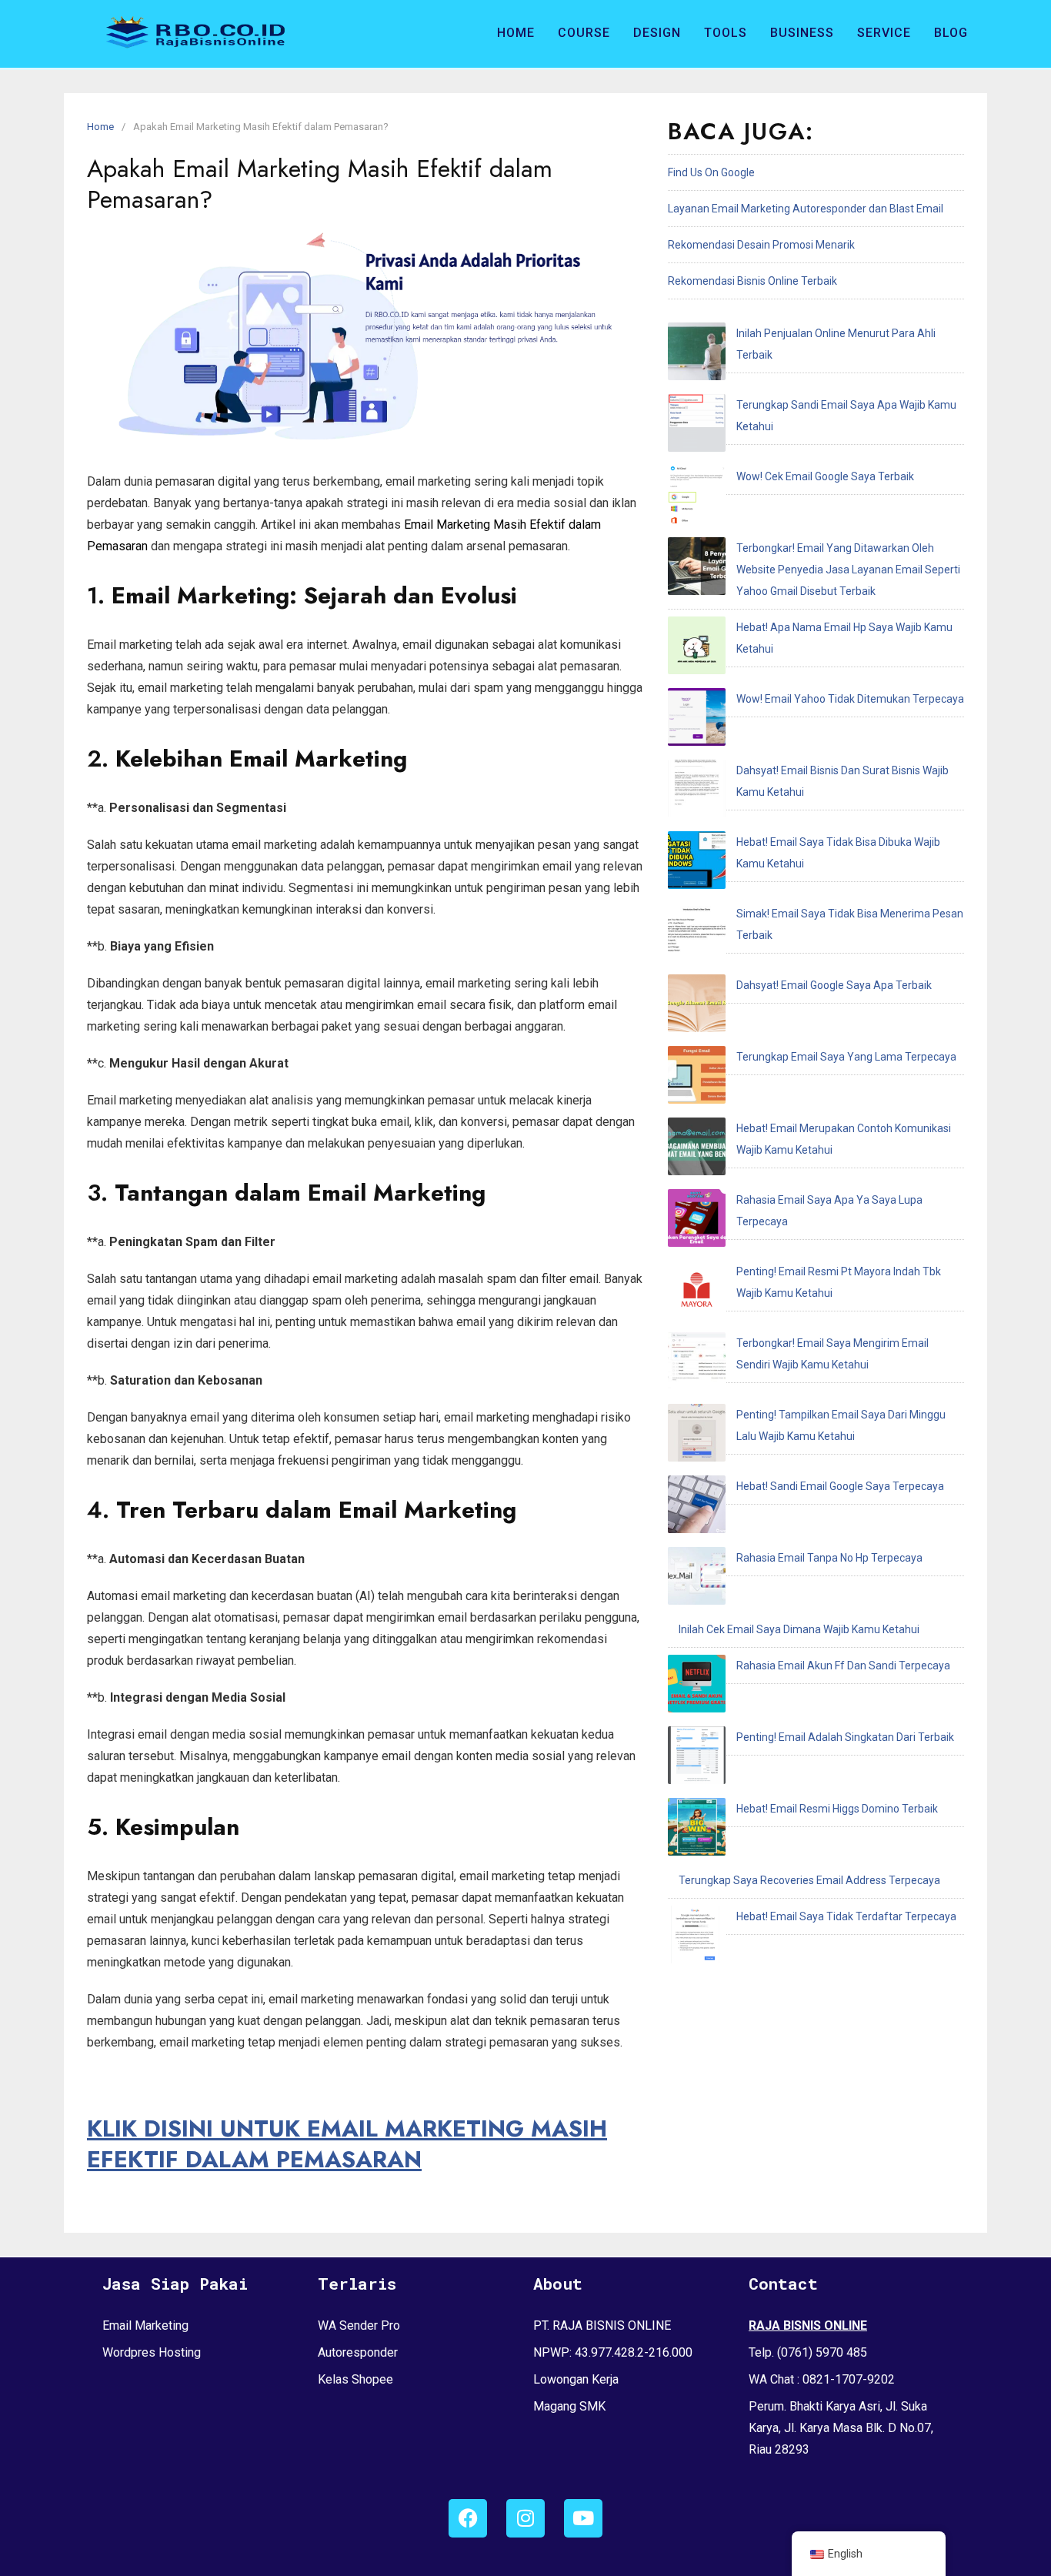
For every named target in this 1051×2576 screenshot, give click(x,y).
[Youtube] (583, 2518)
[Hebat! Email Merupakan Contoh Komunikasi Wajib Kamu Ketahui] (697, 1150)
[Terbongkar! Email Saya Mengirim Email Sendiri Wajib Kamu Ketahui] (697, 1365)
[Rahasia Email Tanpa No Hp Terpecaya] (697, 1579)
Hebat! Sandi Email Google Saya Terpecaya (840, 1486)
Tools (726, 33)
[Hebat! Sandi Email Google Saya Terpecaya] (697, 1508)
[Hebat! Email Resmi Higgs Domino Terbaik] (697, 1830)
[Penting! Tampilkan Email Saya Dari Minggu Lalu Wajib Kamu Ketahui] (697, 1436)
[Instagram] (525, 2518)
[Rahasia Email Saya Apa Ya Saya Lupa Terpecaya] (697, 1221)
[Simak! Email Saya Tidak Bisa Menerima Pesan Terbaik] (697, 935)
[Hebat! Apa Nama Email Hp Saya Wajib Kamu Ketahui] (697, 649)
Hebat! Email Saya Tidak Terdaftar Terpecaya (846, 1916)
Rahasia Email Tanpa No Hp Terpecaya (829, 1558)
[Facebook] (468, 2518)
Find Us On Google (711, 172)
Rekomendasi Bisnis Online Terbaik (752, 281)
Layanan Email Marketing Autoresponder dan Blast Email (806, 209)
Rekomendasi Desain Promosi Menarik (761, 245)
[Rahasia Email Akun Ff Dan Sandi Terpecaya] (697, 1687)
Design (657, 33)
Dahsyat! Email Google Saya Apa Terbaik (834, 985)
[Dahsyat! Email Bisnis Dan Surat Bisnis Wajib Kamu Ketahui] (697, 792)
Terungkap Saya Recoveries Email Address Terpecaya (809, 1880)
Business (802, 33)
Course (584, 33)
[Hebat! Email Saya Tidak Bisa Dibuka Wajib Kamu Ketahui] (697, 864)
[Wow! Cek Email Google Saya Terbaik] (697, 498)
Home (516, 33)
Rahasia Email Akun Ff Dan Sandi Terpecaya (843, 1666)
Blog (951, 33)
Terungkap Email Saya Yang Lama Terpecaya (846, 1057)
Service (884, 33)
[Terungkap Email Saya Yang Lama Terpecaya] (697, 1078)
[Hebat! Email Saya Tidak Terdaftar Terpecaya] (697, 1938)
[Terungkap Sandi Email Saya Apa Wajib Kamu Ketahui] (697, 426)
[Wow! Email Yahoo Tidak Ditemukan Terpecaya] (697, 720)
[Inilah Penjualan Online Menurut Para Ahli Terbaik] (697, 355)
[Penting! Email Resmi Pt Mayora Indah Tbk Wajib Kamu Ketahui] (697, 1293)
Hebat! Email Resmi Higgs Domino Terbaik (837, 1809)
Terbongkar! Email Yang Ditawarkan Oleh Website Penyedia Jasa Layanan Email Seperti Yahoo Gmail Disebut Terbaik (848, 570)
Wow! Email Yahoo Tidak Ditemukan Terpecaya (850, 699)
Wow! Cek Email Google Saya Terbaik (825, 476)
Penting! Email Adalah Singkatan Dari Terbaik (845, 1737)
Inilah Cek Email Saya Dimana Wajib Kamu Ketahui (799, 1629)
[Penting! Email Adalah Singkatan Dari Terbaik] (697, 1759)
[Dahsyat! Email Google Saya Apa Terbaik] (697, 1007)
